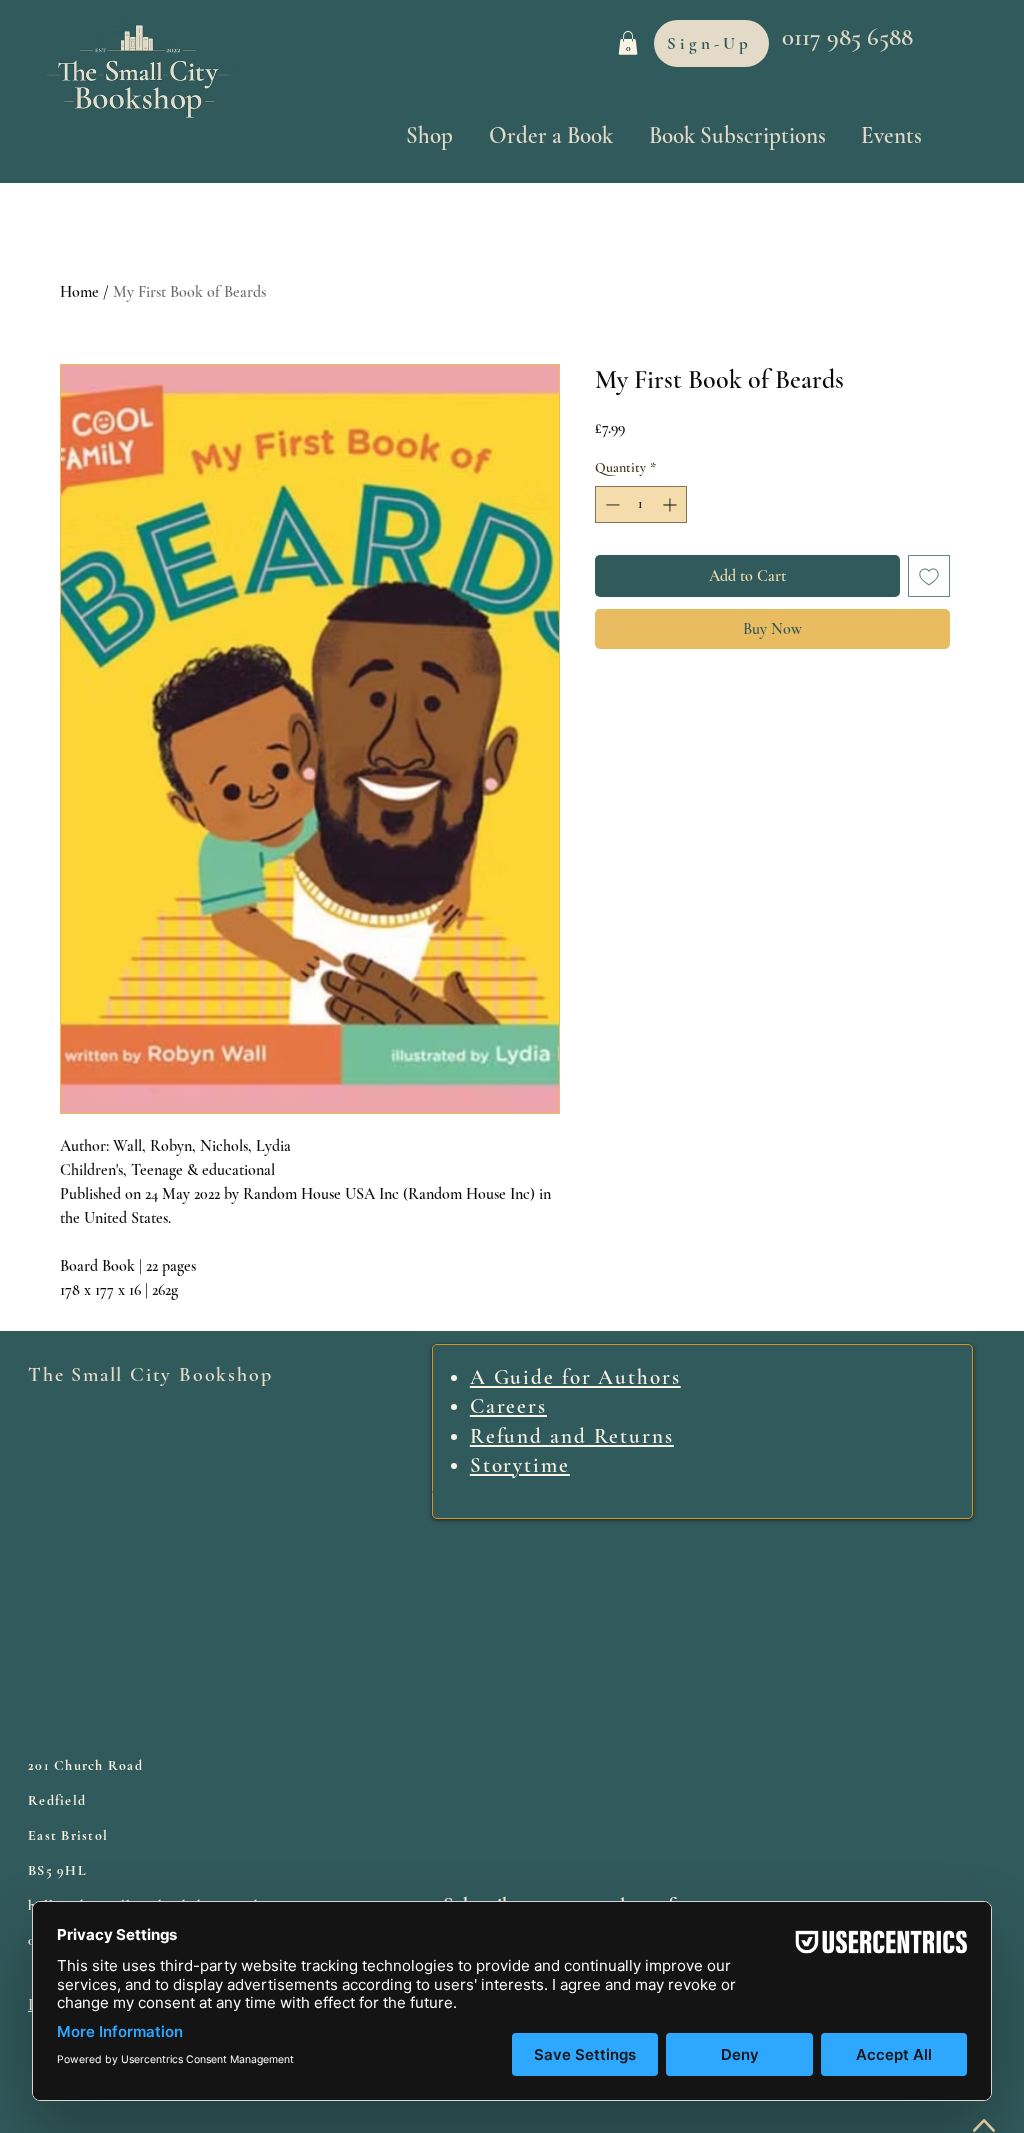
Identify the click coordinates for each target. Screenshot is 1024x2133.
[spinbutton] (641, 504)
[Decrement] (610, 504)
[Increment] (671, 504)
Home (79, 292)
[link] (628, 43)
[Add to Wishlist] (929, 576)
